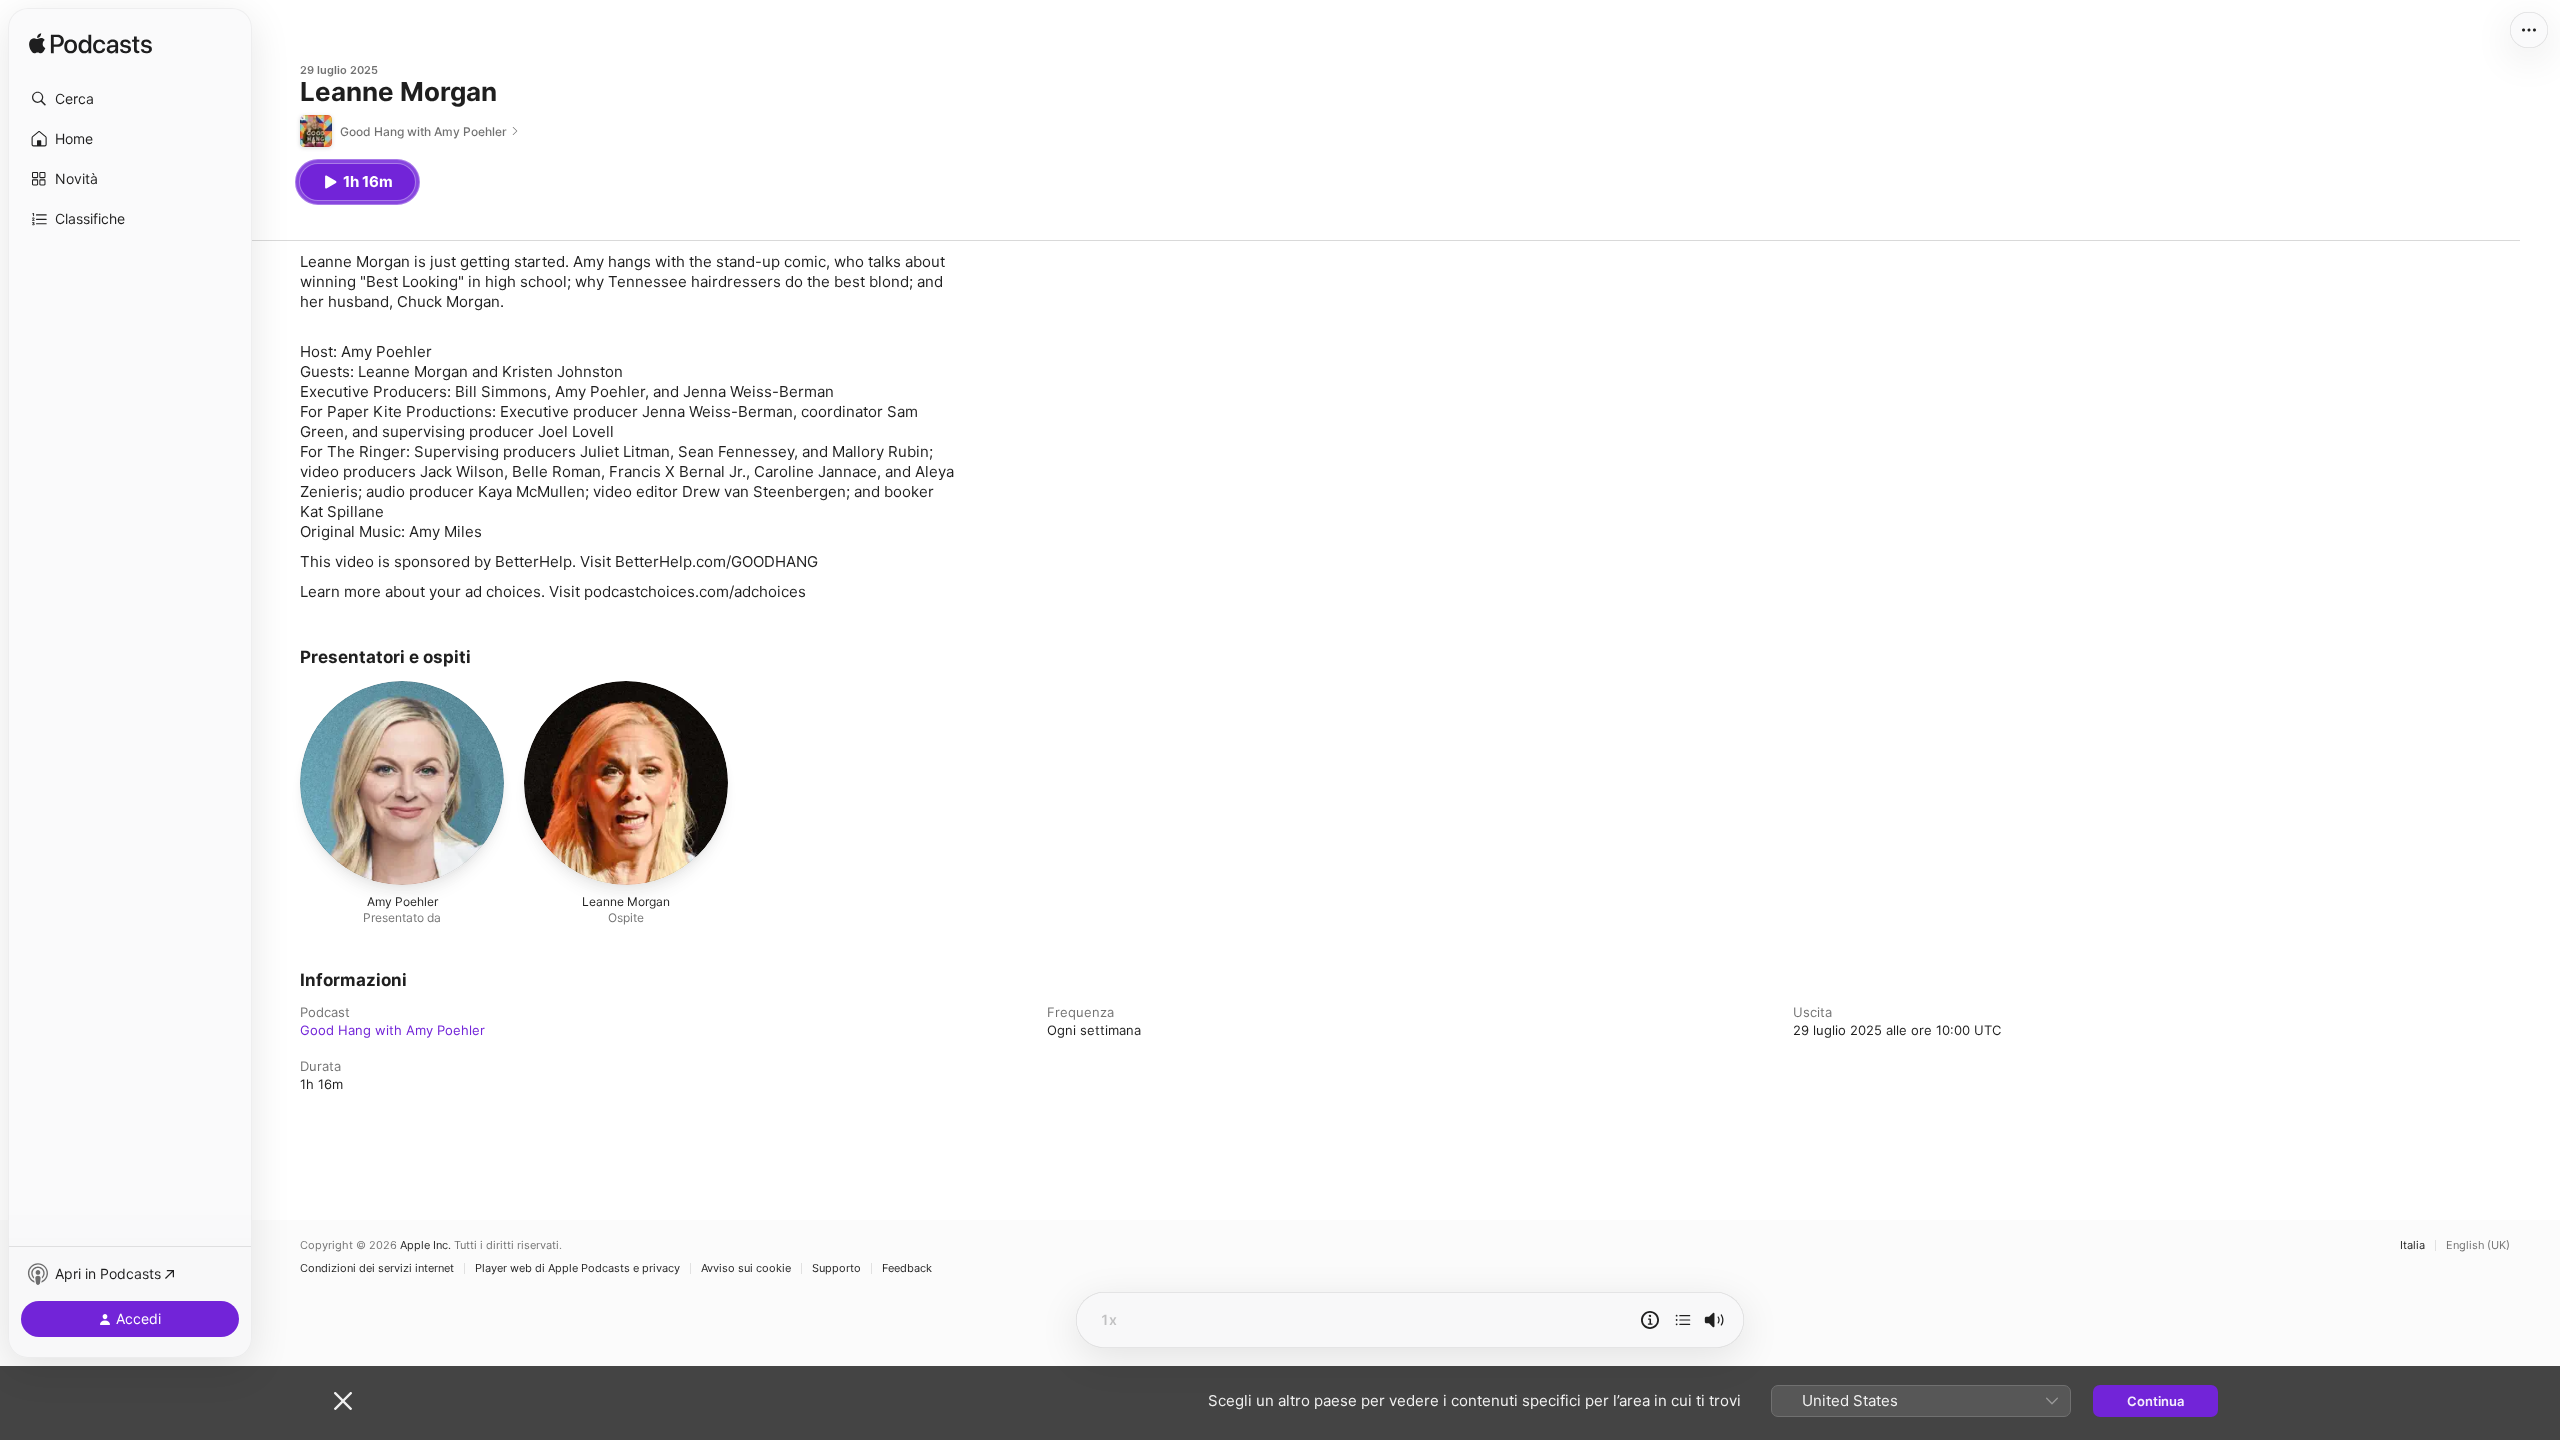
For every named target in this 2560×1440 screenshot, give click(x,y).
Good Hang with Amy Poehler (392, 1030)
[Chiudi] (343, 1401)
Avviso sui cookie (746, 1268)
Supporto (836, 1268)
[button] (130, 99)
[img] (90, 45)
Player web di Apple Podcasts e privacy (577, 1268)
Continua (2155, 1401)
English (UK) (2478, 1245)
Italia (2412, 1245)
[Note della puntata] (1650, 1320)
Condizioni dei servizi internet (377, 1268)
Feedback (907, 1268)
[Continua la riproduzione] (1683, 1320)
